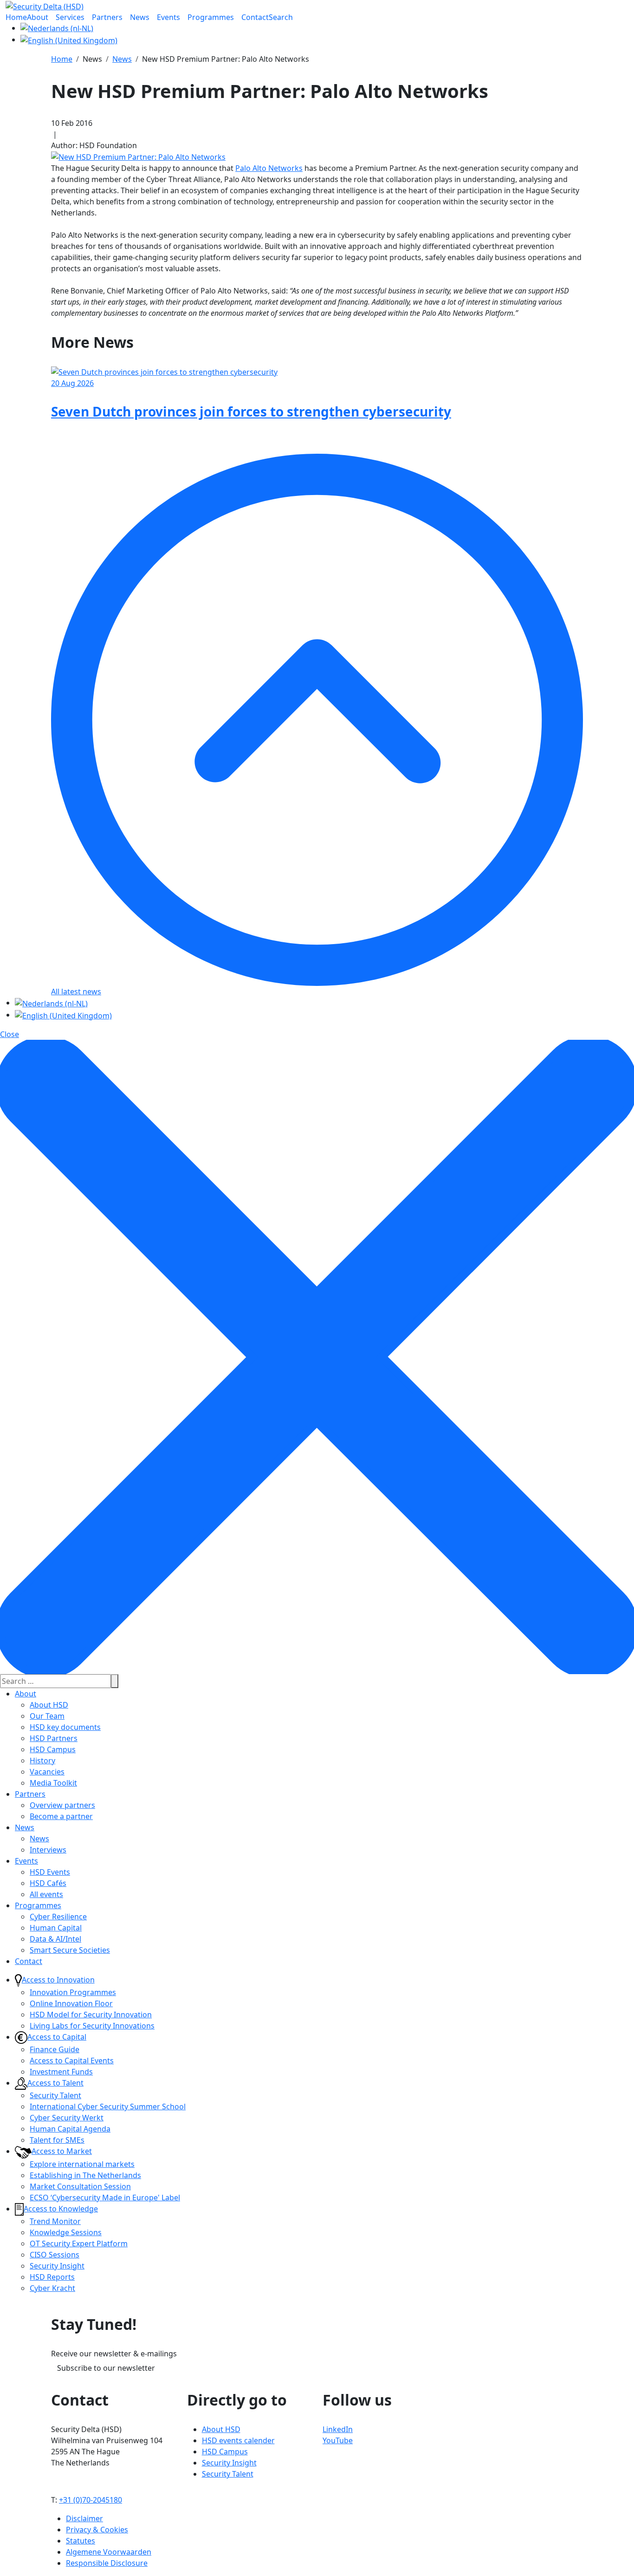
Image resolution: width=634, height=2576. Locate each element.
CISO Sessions (55, 2255)
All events (46, 1894)
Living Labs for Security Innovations (92, 2026)
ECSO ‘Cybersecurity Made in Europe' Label (105, 2198)
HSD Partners (54, 1738)
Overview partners (62, 1805)
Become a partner (61, 1816)
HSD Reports (52, 2277)
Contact (29, 1961)
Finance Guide (55, 2049)
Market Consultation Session (80, 2186)
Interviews (48, 1850)
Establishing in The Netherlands (85, 2175)
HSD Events (50, 1872)
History (42, 1761)
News (25, 1827)
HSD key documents (65, 1727)
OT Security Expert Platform (79, 2243)
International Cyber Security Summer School (108, 2106)
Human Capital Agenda (70, 2129)
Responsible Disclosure (107, 2563)
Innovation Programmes (73, 1992)
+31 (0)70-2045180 (91, 2500)
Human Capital (56, 1928)
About (26, 1694)
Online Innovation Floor (71, 2003)
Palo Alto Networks (269, 168)
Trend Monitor (55, 2221)
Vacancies (47, 1772)
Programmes (38, 1905)
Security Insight (57, 2266)
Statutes (81, 2541)
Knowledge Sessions (66, 2232)
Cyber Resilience (58, 1917)
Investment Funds (61, 2072)
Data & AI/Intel (55, 1939)
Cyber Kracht (52, 2288)
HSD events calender (238, 2440)
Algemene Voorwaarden (109, 2552)
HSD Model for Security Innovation (91, 2015)
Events (26, 1861)
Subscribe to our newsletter (106, 2368)
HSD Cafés (48, 1883)
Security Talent (55, 2095)
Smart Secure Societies (70, 1950)
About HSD (49, 1705)
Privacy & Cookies (97, 2530)
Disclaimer (84, 2518)
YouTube (338, 2440)
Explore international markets (82, 2164)
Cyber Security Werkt (67, 2118)
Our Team (47, 1716)
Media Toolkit (53, 1783)
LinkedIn (338, 2429)
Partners (30, 1794)
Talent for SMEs (57, 2140)
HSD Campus (53, 1749)
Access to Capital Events (72, 2061)
